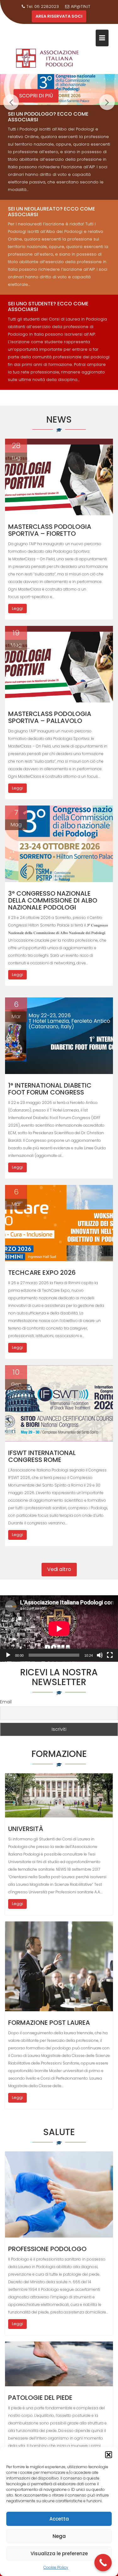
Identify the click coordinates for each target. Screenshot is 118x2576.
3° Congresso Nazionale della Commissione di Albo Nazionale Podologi (53, 900)
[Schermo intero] (110, 1655)
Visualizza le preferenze (59, 2553)
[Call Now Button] (103, 2563)
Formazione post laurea (49, 2023)
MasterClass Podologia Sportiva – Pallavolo (50, 717)
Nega (59, 2536)
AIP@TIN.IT (81, 6)
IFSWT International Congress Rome (42, 1456)
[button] (109, 2455)
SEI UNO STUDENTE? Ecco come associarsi (48, 306)
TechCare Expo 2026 (42, 1273)
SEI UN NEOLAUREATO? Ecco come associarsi (51, 212)
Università (26, 1829)
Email (6, 1702)
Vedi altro (59, 1569)
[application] (59, 1629)
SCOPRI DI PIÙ (36, 96)
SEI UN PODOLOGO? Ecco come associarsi (48, 117)
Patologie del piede (40, 2398)
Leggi (17, 608)
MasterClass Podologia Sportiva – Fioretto (50, 530)
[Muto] (100, 1655)
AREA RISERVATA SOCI (59, 16)
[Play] (8, 1655)
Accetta (59, 2519)
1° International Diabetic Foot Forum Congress (50, 1089)
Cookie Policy (56, 2567)
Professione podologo (47, 2249)
